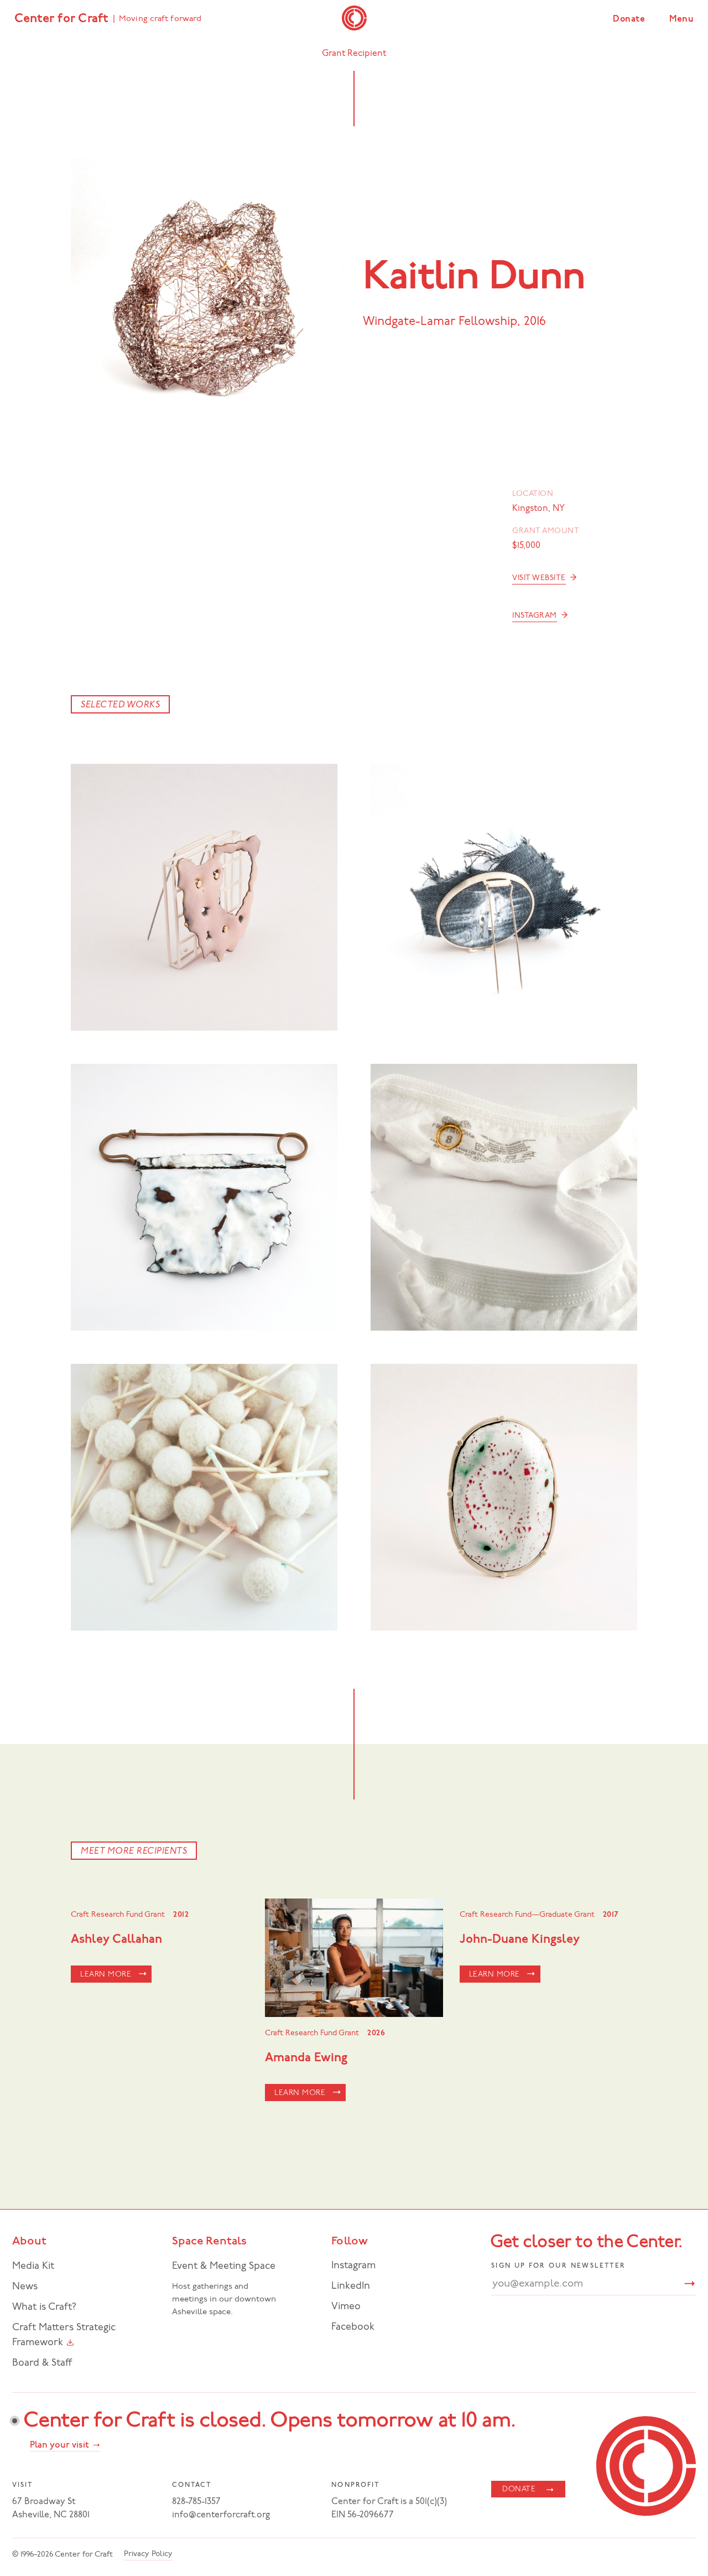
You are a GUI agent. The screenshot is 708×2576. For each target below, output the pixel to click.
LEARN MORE (106, 1975)
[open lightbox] (204, 897)
